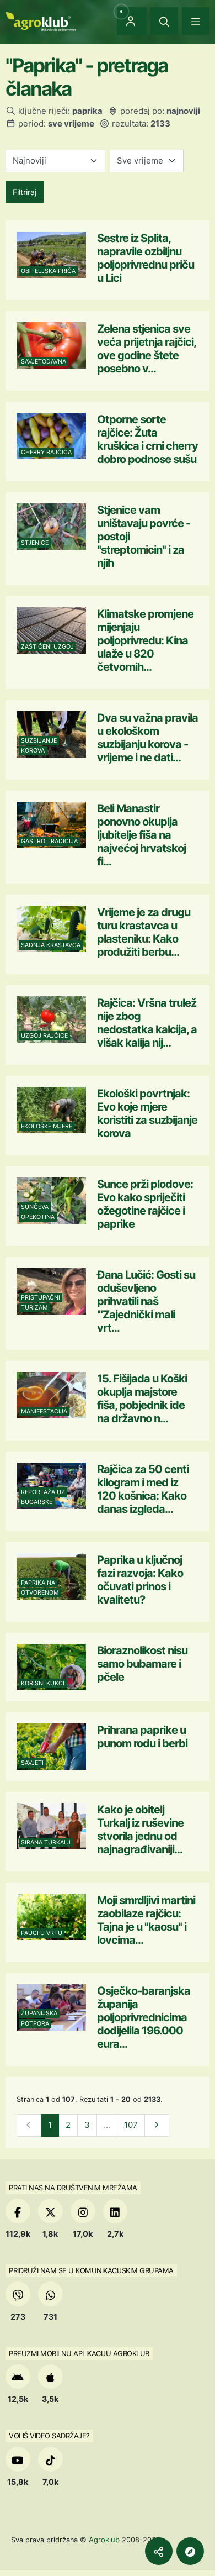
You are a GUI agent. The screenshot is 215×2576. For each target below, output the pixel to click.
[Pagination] (157, 2125)
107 (131, 2125)
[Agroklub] (41, 21)
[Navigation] (196, 21)
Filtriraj (25, 192)
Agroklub (104, 2540)
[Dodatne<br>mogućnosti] (190, 2551)
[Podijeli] (159, 2551)
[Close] (164, 21)
